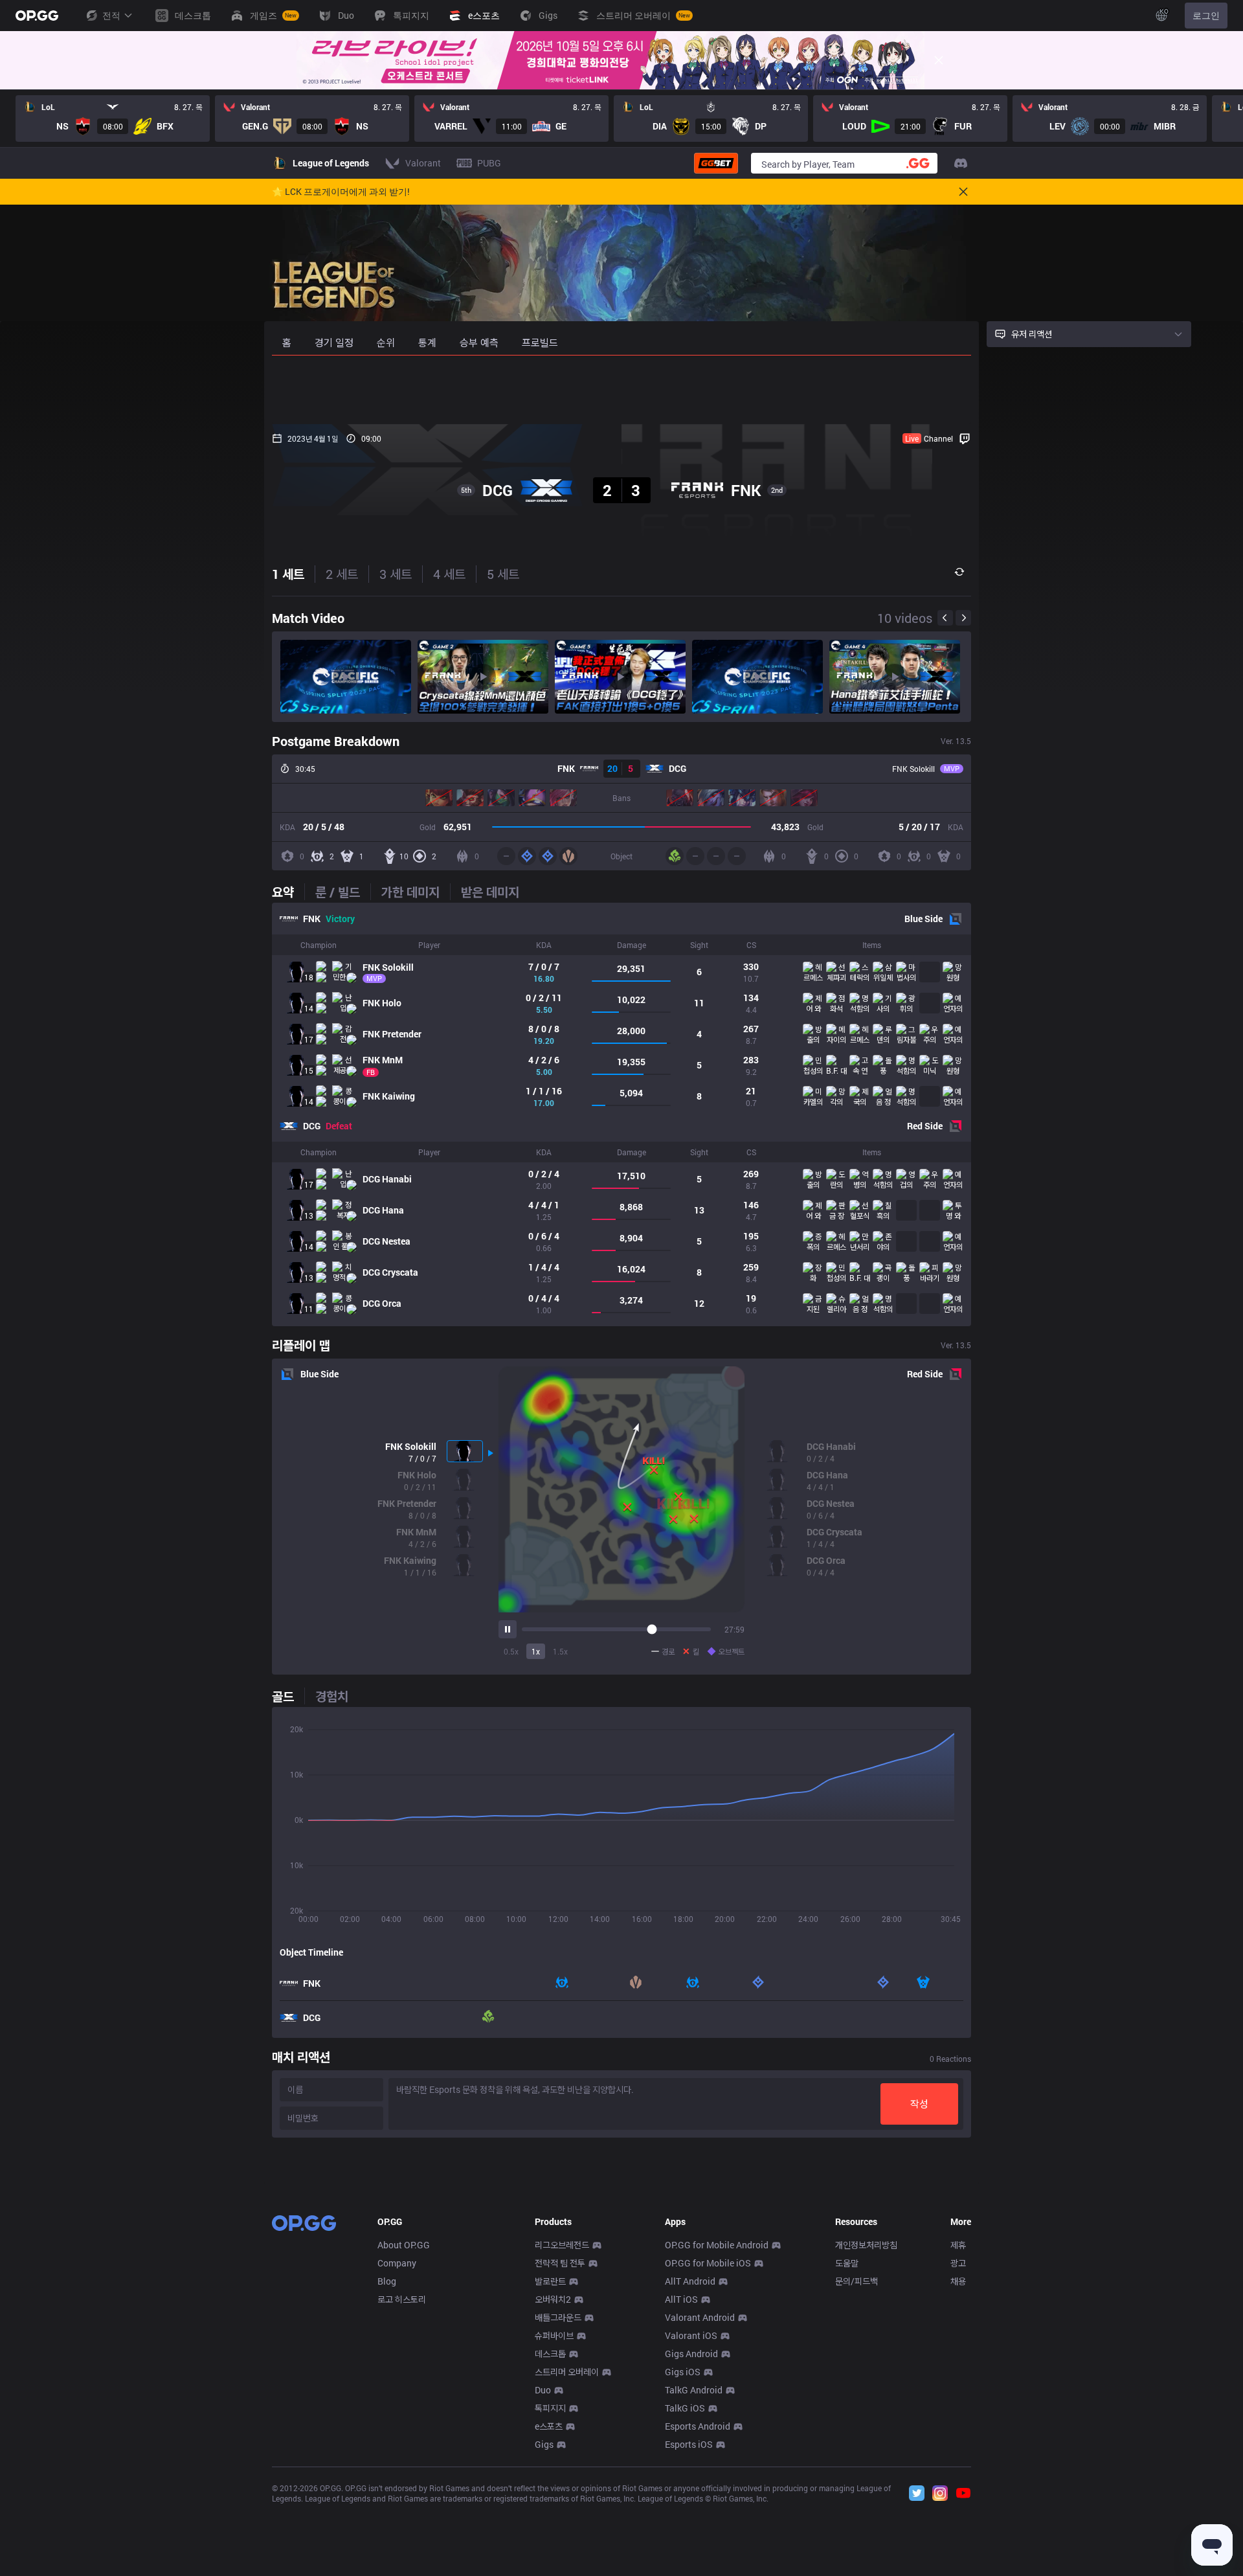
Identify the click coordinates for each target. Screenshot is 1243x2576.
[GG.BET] (716, 163)
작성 (919, 2104)
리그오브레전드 (562, 2245)
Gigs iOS (683, 2372)
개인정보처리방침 (866, 2245)
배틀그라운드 (558, 2317)
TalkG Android (694, 2390)
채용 (958, 2281)
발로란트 (550, 2281)
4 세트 (449, 574)
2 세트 (342, 574)
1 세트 (288, 574)
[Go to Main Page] (37, 16)
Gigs (544, 2444)
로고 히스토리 (402, 2299)
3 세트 (396, 574)
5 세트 (503, 574)
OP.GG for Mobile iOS (708, 2263)
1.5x (560, 1651)
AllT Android (690, 2281)
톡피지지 (550, 2408)
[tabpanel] (621, 1114)
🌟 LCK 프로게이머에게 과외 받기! (341, 192)
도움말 (847, 2263)
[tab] (288, 892)
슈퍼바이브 (554, 2335)
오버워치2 (553, 2299)
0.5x (511, 1651)
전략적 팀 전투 (560, 2263)
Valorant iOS (691, 2335)
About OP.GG (404, 2245)
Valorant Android (700, 2317)
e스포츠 (549, 2426)
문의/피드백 (857, 2281)
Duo (543, 2390)
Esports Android (698, 2426)
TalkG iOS (685, 2408)
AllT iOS (681, 2299)
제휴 (958, 2245)
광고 (958, 2263)
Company (397, 2263)
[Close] (939, 60)
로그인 (1206, 15)
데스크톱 (550, 2354)
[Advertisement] (621, 390)
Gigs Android (691, 2354)
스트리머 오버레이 (567, 2372)
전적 (111, 15)
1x (536, 1651)
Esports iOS (689, 2444)
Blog (387, 2281)
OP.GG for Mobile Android (717, 2245)
